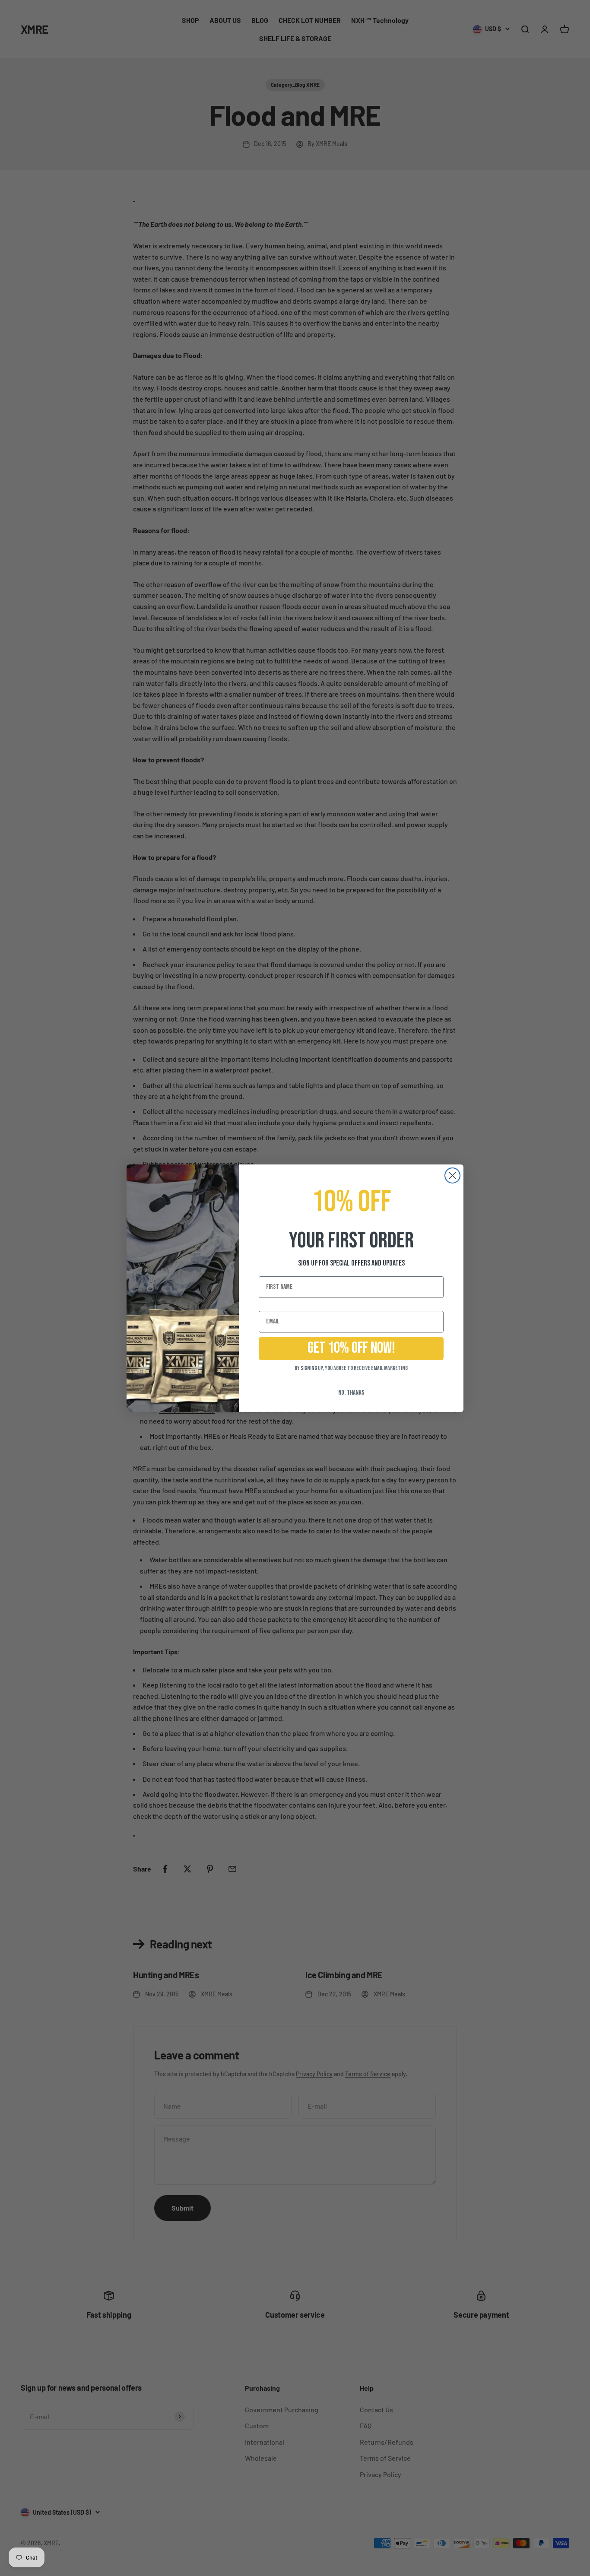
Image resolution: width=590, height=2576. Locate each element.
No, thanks (351, 1393)
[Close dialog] (452, 1175)
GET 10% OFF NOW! (351, 1348)
